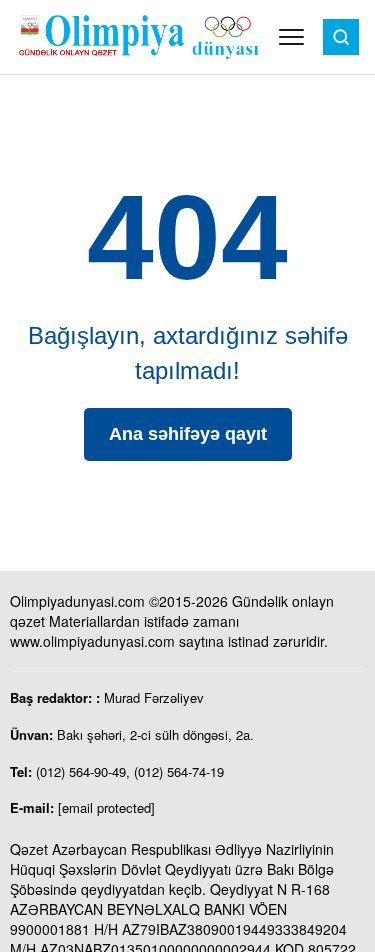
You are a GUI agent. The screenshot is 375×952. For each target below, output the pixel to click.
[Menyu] (291, 37)
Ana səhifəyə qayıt (188, 434)
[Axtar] (341, 37)
